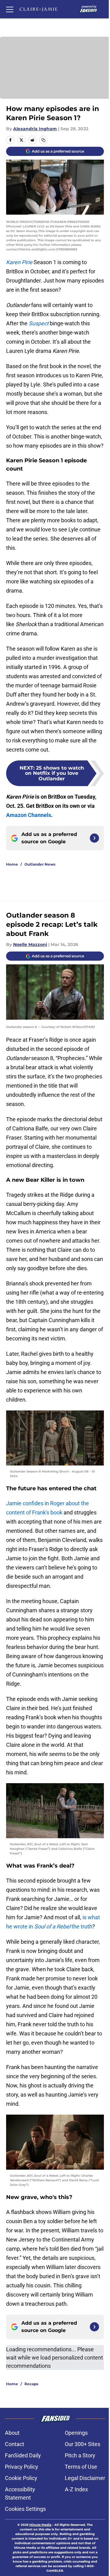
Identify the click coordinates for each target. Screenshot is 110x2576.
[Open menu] (10, 9)
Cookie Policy (21, 2478)
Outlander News (40, 864)
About (12, 2433)
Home (12, 864)
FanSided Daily (23, 2455)
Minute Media (40, 2525)
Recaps (31, 2384)
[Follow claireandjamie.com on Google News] (94, 838)
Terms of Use (81, 2467)
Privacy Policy (22, 2467)
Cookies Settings (25, 2509)
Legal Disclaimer (85, 2478)
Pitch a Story (80, 2455)
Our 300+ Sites (82, 2444)
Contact (15, 2444)
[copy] (43, 140)
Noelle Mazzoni (30, 944)
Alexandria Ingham (35, 129)
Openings (76, 2433)
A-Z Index (76, 2489)
